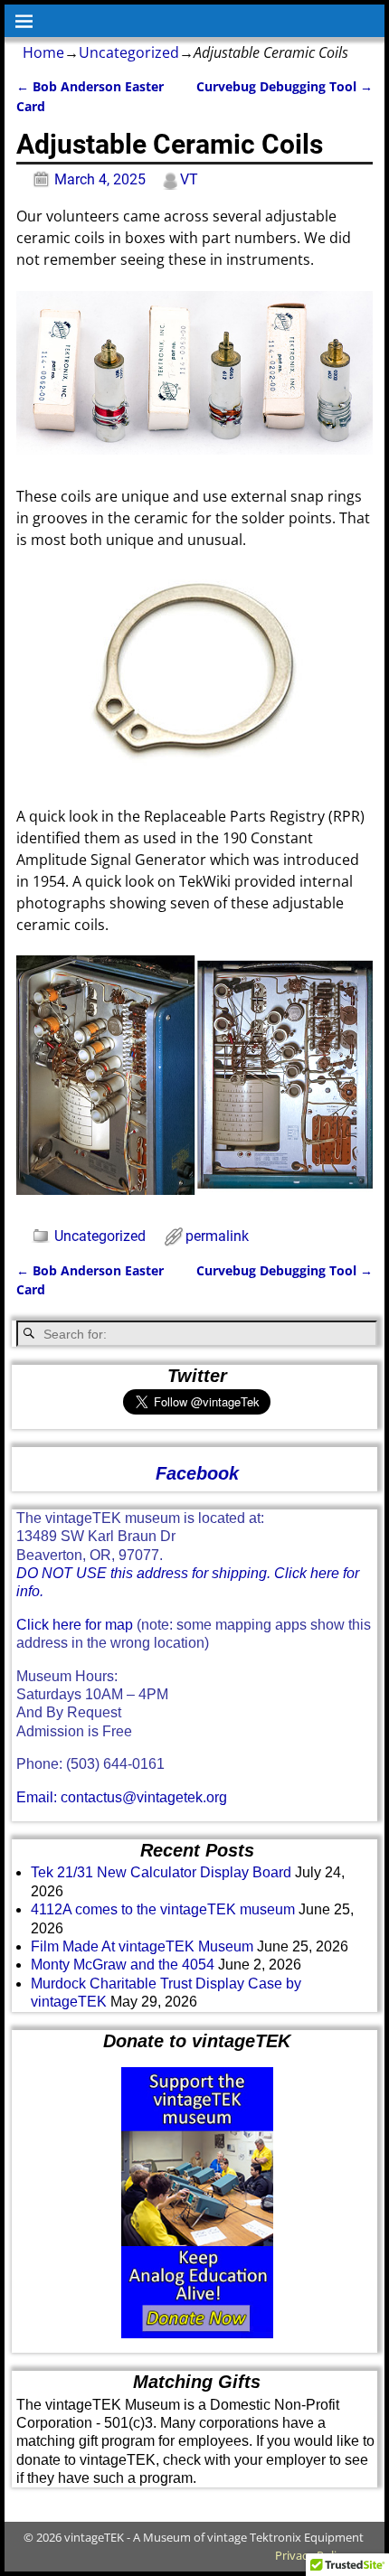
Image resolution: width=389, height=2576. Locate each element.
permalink (217, 1236)
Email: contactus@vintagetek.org (122, 1797)
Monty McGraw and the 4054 (123, 1965)
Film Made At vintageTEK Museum (142, 1946)
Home (43, 52)
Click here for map (75, 1625)
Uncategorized (129, 52)
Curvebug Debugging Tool (285, 86)
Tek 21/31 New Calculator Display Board (161, 1872)
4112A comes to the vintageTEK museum (163, 1909)
